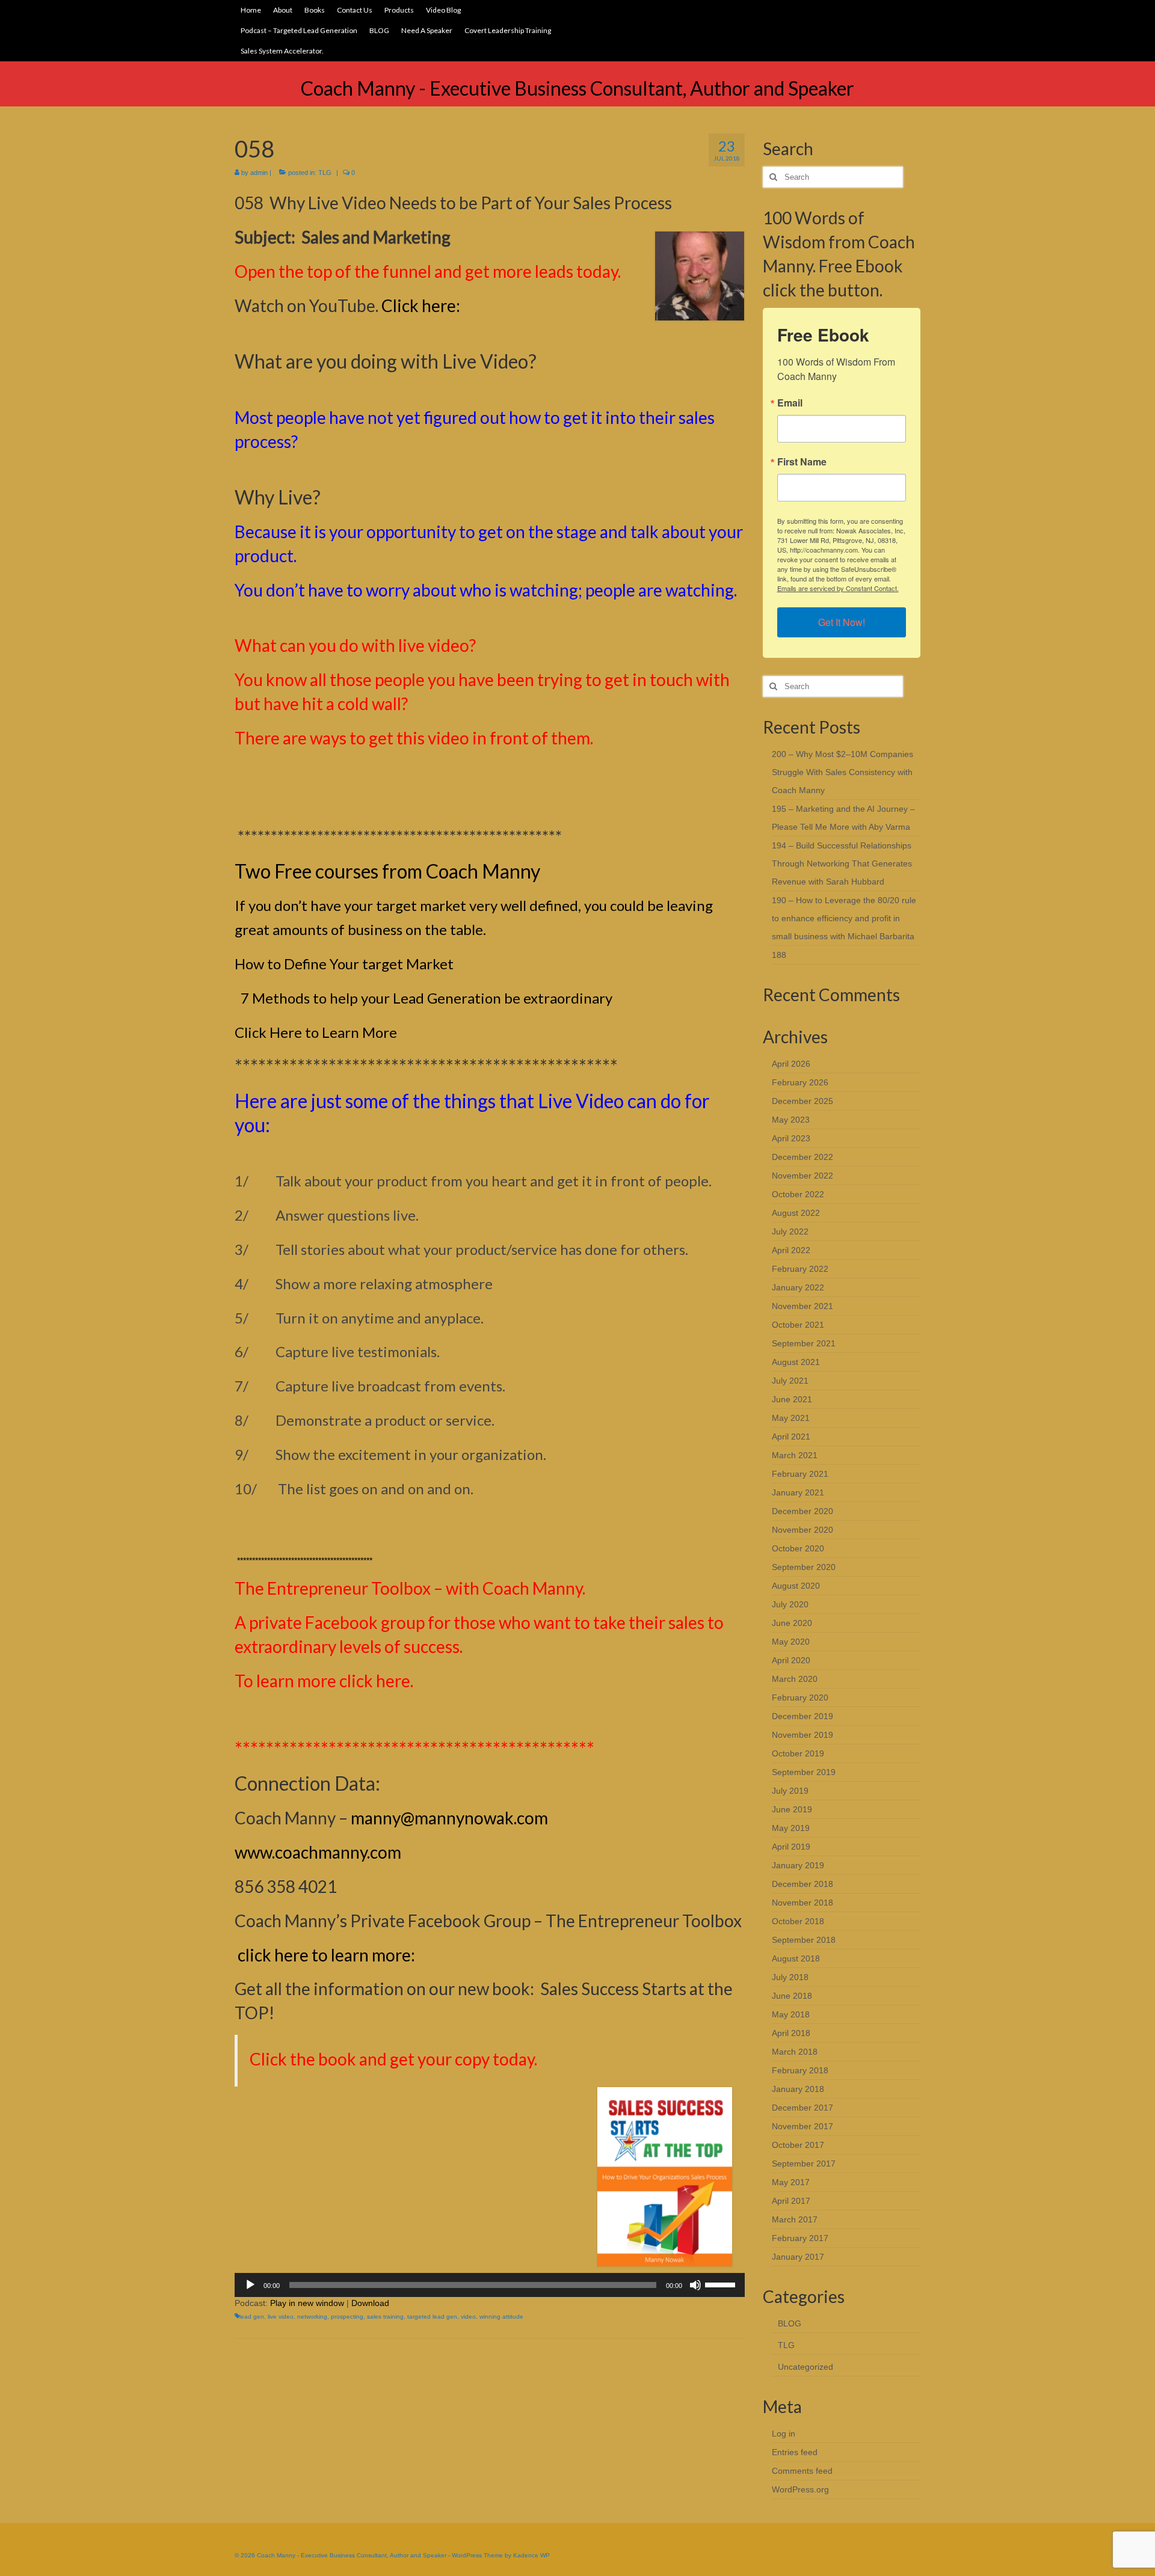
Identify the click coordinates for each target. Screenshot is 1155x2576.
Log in (784, 2433)
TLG (325, 173)
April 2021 (791, 1437)
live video (281, 2317)
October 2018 (798, 1921)
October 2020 (798, 1548)
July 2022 (790, 1231)
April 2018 (791, 2033)
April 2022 (791, 1250)
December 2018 (802, 1884)
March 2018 (795, 2052)
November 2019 (802, 1735)
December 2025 (802, 1101)
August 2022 (796, 1213)
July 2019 (790, 1791)
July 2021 (790, 1381)
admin (259, 173)
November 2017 (802, 2126)
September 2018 (804, 1940)
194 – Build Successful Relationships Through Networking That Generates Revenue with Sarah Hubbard (842, 863)
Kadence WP (531, 2555)
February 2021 (800, 1474)
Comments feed (802, 2471)
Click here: (421, 305)
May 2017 (791, 2182)
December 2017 (802, 2108)
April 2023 (791, 1138)
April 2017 (791, 2201)
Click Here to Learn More (316, 1032)
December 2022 (802, 1157)
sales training (385, 2317)
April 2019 (791, 1847)
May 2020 (791, 1642)
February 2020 (800, 1697)
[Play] (250, 2285)
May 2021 (791, 1418)
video (468, 2317)
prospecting (347, 2317)
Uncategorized (805, 2367)
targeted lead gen (432, 2317)
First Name (802, 462)
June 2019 (792, 1809)
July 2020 (790, 1604)
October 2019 (798, 1753)
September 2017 (804, 2164)
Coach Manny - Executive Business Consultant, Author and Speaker (577, 88)
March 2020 (795, 1679)
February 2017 (800, 2238)
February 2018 (800, 2070)
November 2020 (802, 1530)
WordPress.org (800, 2489)
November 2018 (802, 1903)
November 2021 (802, 1306)
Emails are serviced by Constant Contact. (838, 588)
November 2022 (802, 1176)
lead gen (252, 2317)
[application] (490, 2285)
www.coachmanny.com (318, 1852)
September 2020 (804, 1567)
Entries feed (795, 2452)
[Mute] (695, 2285)
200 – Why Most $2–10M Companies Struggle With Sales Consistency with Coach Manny (842, 772)
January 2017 (798, 2257)
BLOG (790, 2323)
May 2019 (791, 1828)
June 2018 (792, 1996)
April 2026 (791, 1064)
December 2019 (802, 1716)
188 (779, 955)
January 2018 (798, 2089)
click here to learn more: (326, 1955)
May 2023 (791, 1120)
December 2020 (802, 1511)
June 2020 (792, 1623)
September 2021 (804, 1343)
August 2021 (796, 1362)
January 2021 (798, 1492)
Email (790, 403)
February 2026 (800, 1082)
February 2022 (800, 1269)
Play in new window (307, 2303)
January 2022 (798, 1287)
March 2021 (795, 1455)
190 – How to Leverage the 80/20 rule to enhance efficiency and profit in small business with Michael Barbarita (844, 918)
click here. (376, 1681)
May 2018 (791, 2014)
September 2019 (804, 1772)
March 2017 (795, 2219)
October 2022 (798, 1194)
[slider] (722, 2284)
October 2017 (798, 2145)
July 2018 (790, 1977)
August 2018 (796, 1958)
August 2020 (796, 1586)
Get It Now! (842, 622)
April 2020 (791, 1660)
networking (312, 2317)
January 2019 (798, 1865)
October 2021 (798, 1325)
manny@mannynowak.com (449, 1818)
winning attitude (501, 2317)
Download (370, 2303)
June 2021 (792, 1399)
